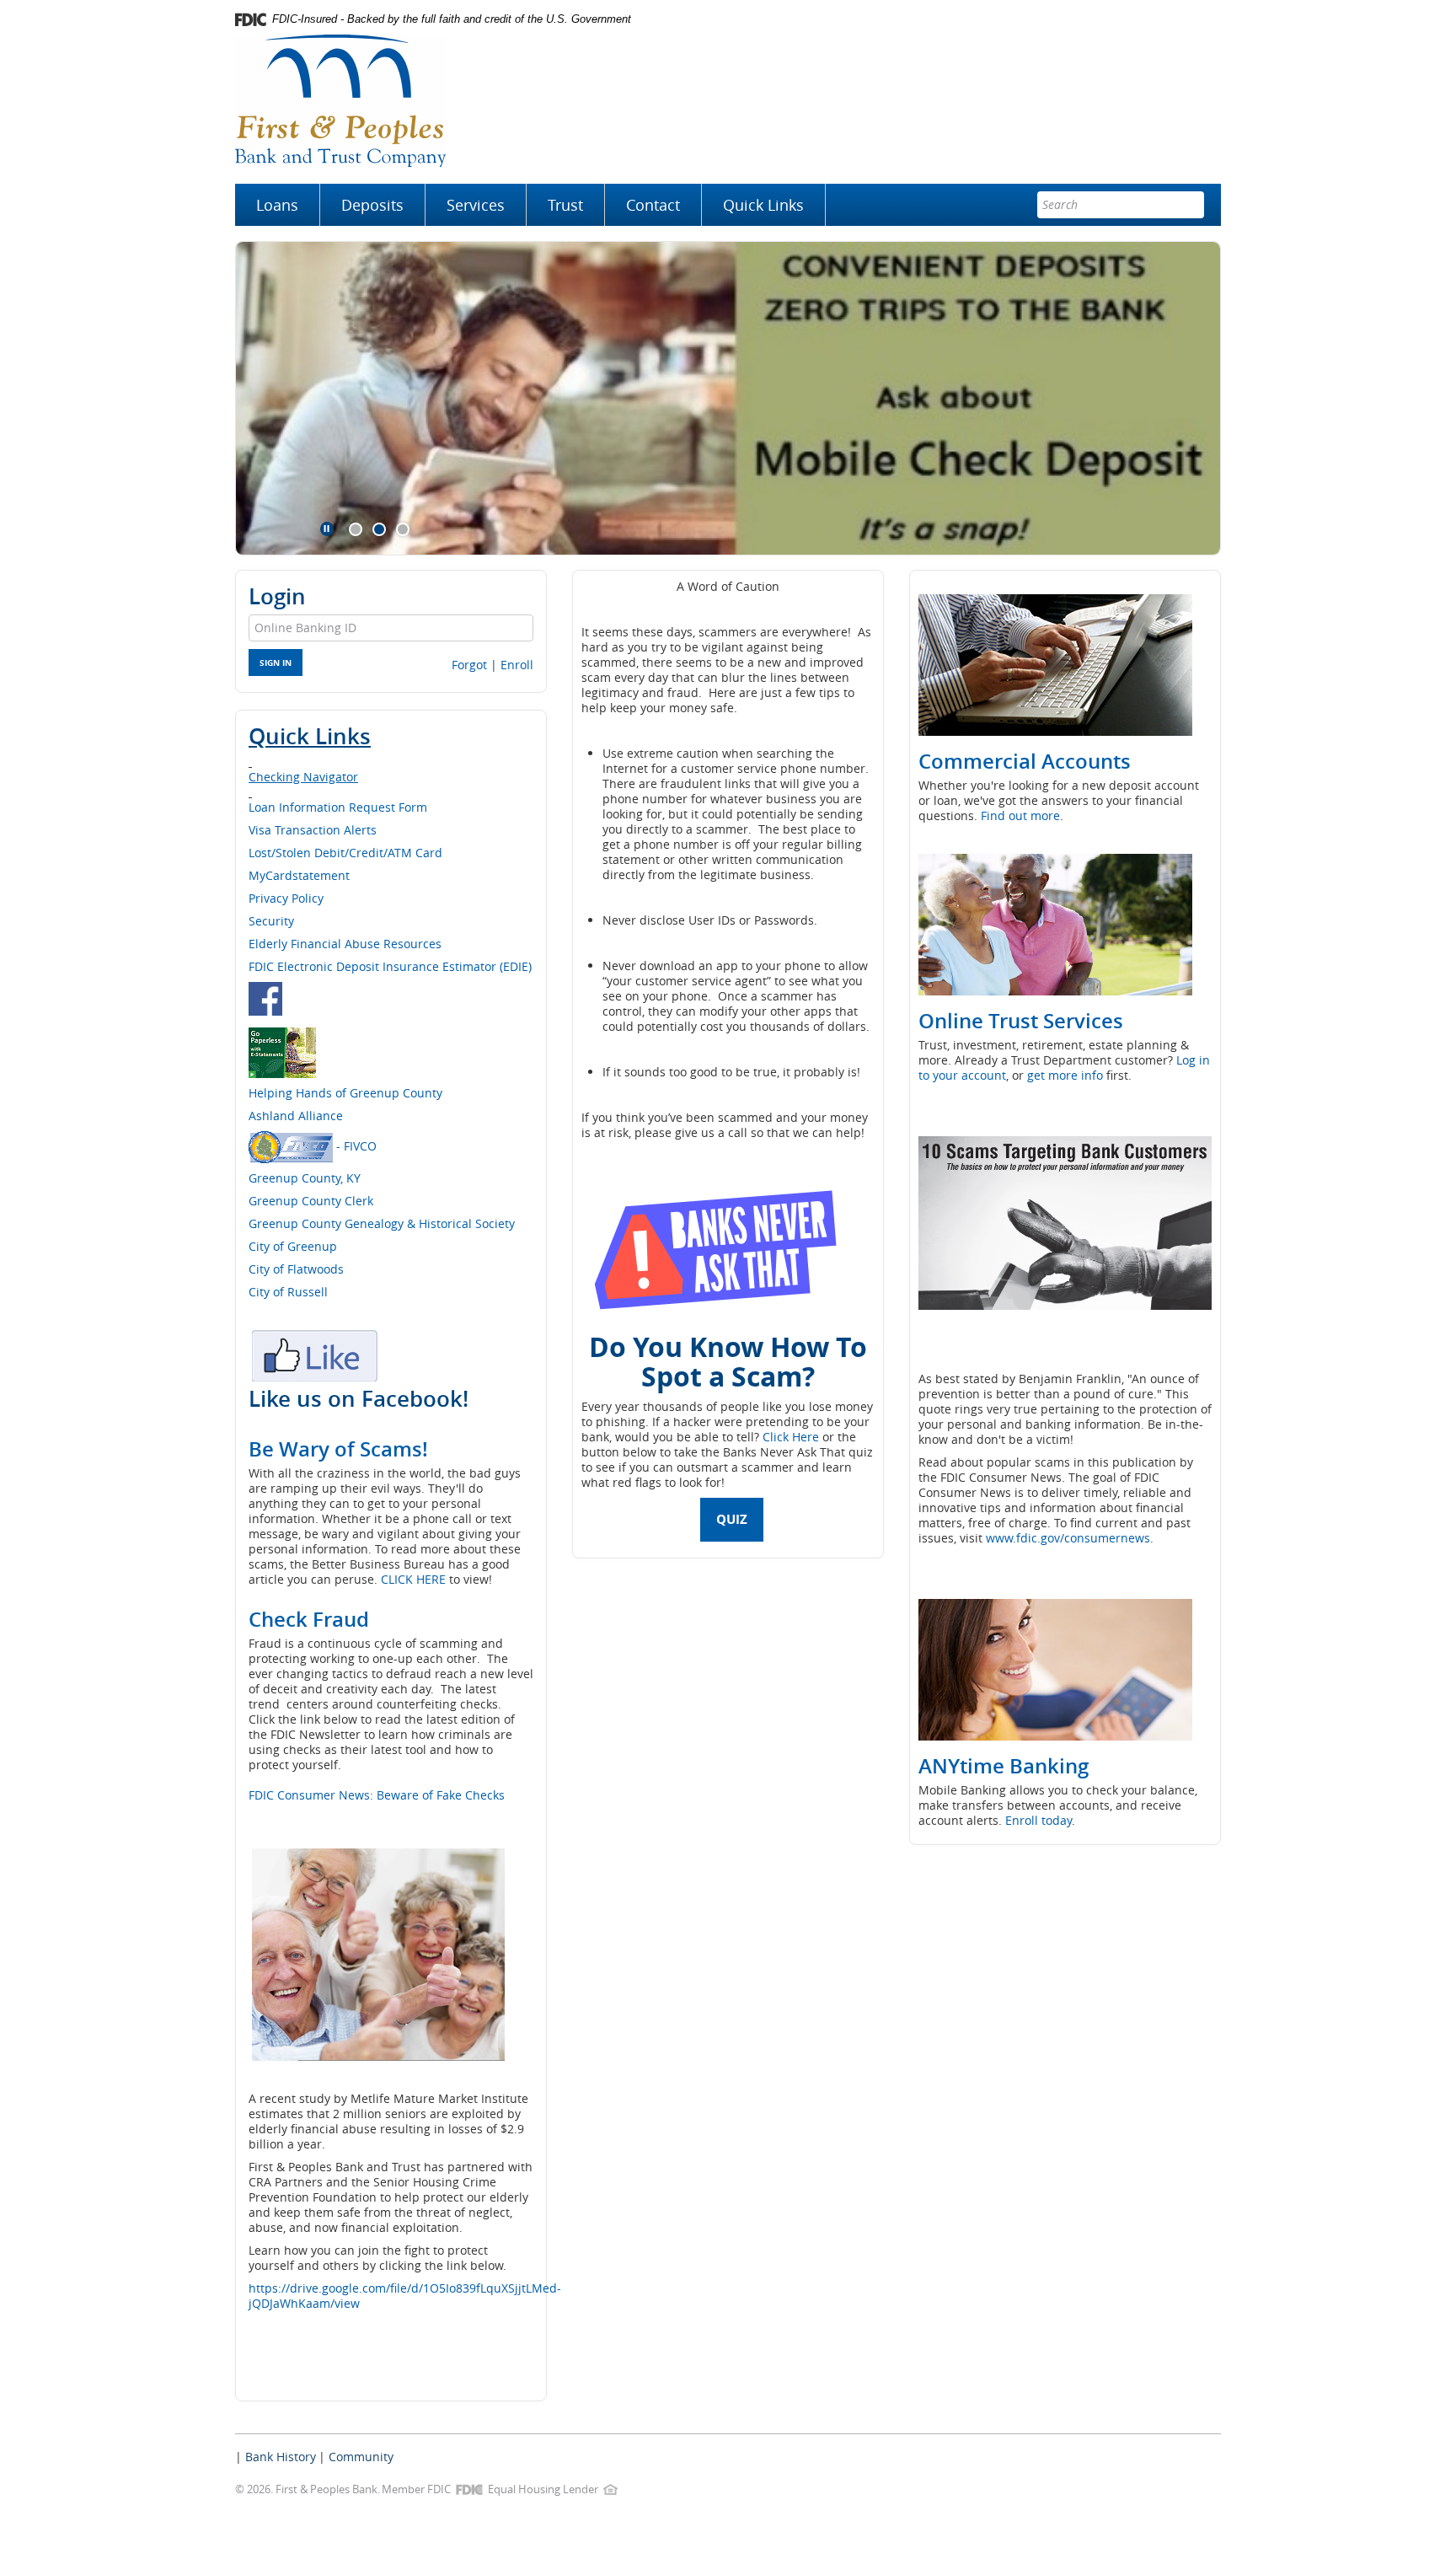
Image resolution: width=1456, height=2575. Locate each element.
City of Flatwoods (296, 1269)
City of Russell (288, 1292)
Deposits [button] (372, 205)
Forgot (469, 665)
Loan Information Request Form (338, 807)
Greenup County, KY (306, 1178)
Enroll (517, 665)
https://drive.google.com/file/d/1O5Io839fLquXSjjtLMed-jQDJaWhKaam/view (405, 2296)
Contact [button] (653, 205)
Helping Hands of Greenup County (345, 1093)
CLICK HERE (413, 1579)
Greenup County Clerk (311, 1201)
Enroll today (1038, 1820)
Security (271, 921)
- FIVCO (355, 1145)
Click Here (791, 1437)
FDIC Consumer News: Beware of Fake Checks (377, 1795)
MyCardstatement (299, 875)
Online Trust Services (1021, 1021)
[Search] (1191, 205)
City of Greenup (293, 1246)
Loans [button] (277, 205)
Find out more (1020, 815)
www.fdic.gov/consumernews (1068, 1538)
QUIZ (732, 1519)
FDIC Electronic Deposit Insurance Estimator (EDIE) (390, 966)
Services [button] (476, 205)
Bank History (281, 2457)
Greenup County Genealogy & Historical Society (382, 1223)
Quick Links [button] (763, 205)
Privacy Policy (286, 898)
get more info (1065, 1075)
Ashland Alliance (296, 1116)
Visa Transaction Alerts (313, 830)
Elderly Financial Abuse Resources (345, 944)
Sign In (276, 663)
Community (361, 2457)
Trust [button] (565, 205)
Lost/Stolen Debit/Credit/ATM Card (345, 853)
